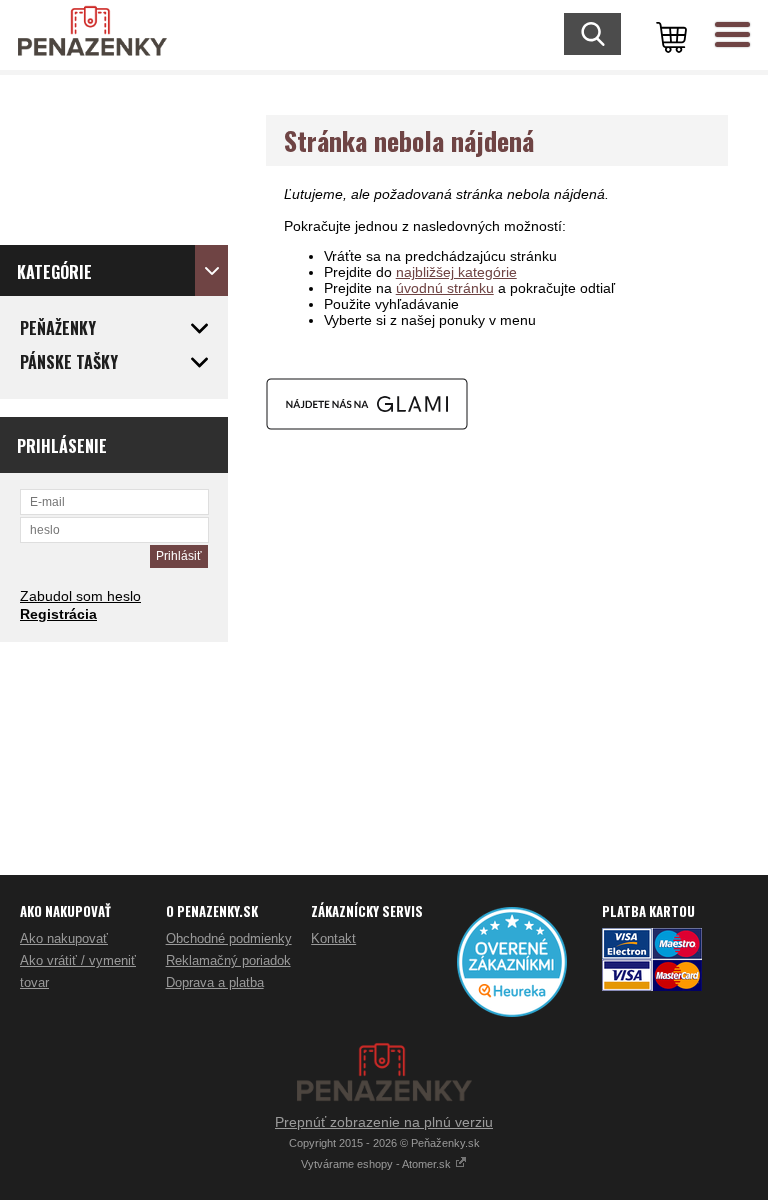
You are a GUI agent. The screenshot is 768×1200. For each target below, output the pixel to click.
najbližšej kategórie (456, 272)
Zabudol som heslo (80, 596)
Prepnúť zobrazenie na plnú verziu (384, 1122)
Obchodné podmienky (229, 938)
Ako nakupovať (64, 938)
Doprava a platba (215, 982)
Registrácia (58, 614)
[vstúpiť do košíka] (668, 35)
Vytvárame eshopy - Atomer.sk (377, 1164)
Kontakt (333, 938)
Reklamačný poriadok (228, 960)
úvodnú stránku (445, 288)
